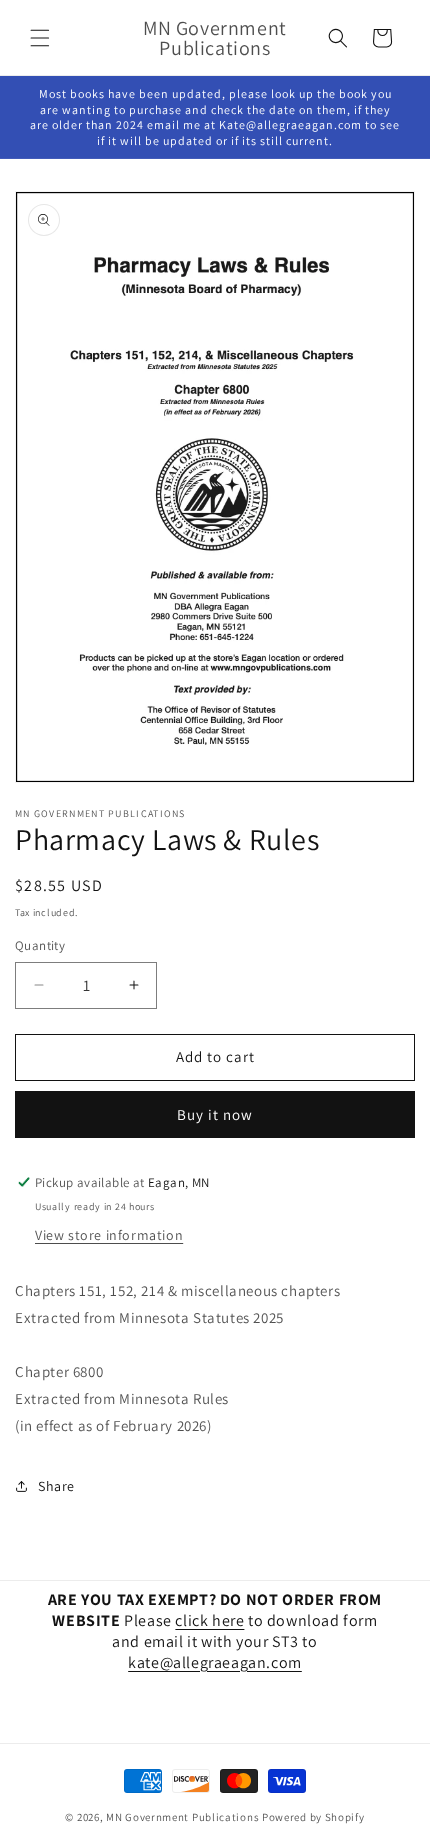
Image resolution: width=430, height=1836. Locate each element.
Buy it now (215, 1114)
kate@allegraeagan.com (215, 1662)
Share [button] (56, 1486)
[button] (40, 38)
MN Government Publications (182, 1817)
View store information (109, 1235)
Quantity (40, 945)
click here (209, 1620)
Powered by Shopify (313, 1817)
